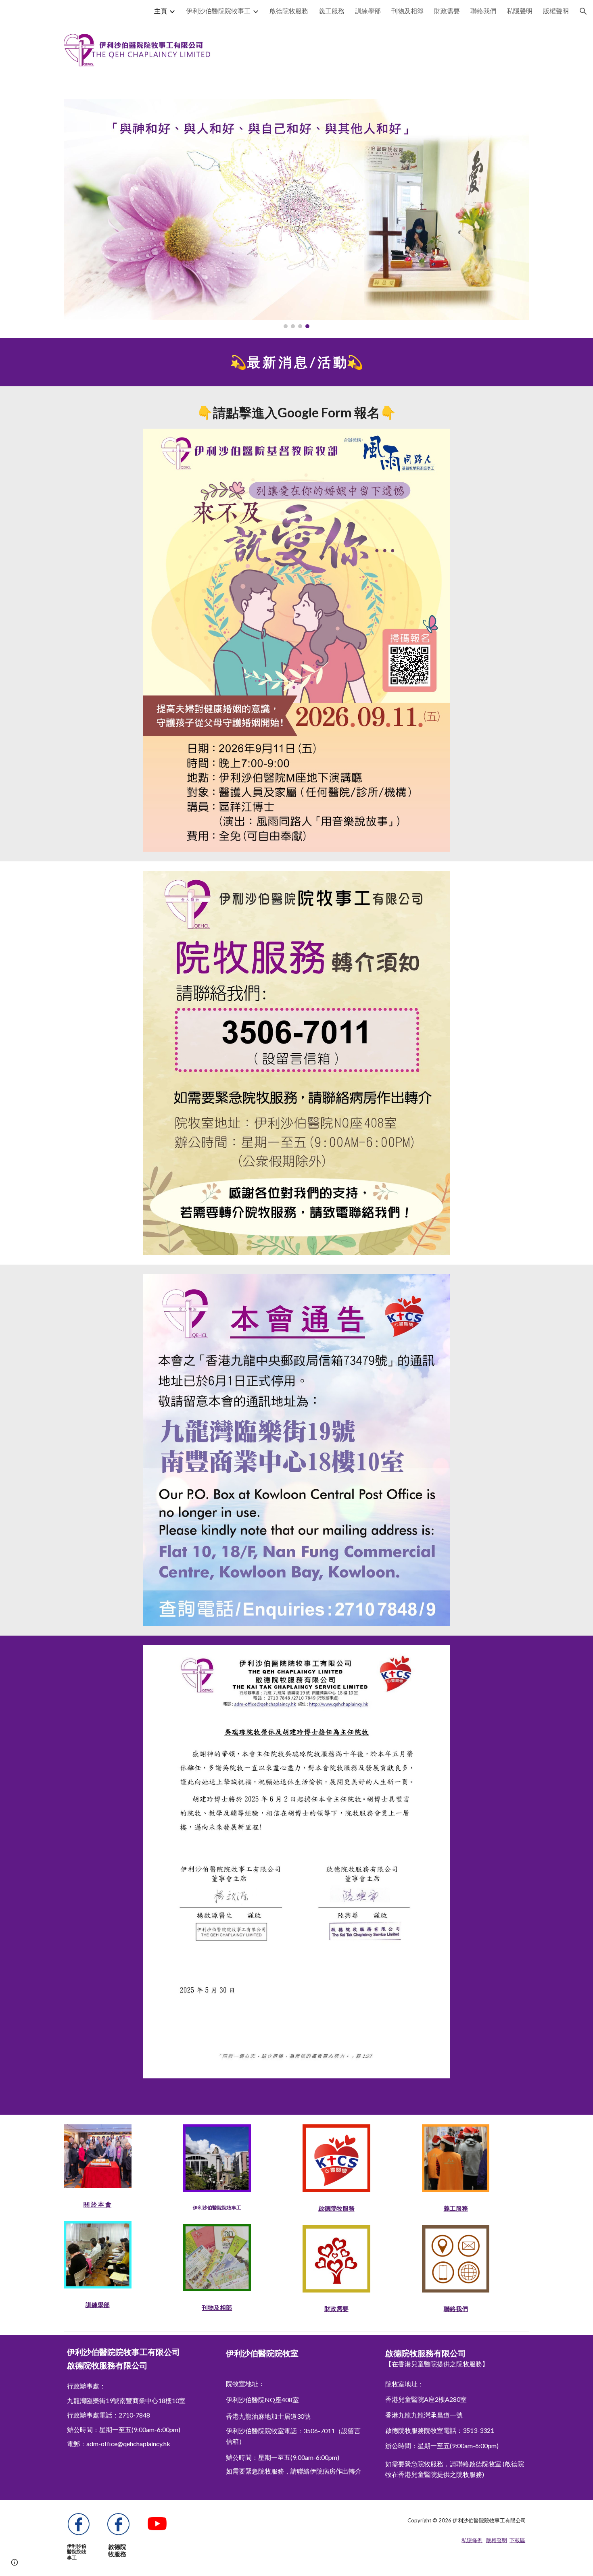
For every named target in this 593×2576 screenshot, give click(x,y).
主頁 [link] (161, 11)
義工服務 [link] (332, 11)
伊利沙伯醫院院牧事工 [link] (218, 11)
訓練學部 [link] (368, 11)
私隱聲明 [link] (520, 11)
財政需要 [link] (447, 11)
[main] (296, 362)
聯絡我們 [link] (483, 11)
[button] (583, 11)
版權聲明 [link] (556, 11)
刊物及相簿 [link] (407, 11)
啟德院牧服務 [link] (289, 11)
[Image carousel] (296, 214)
